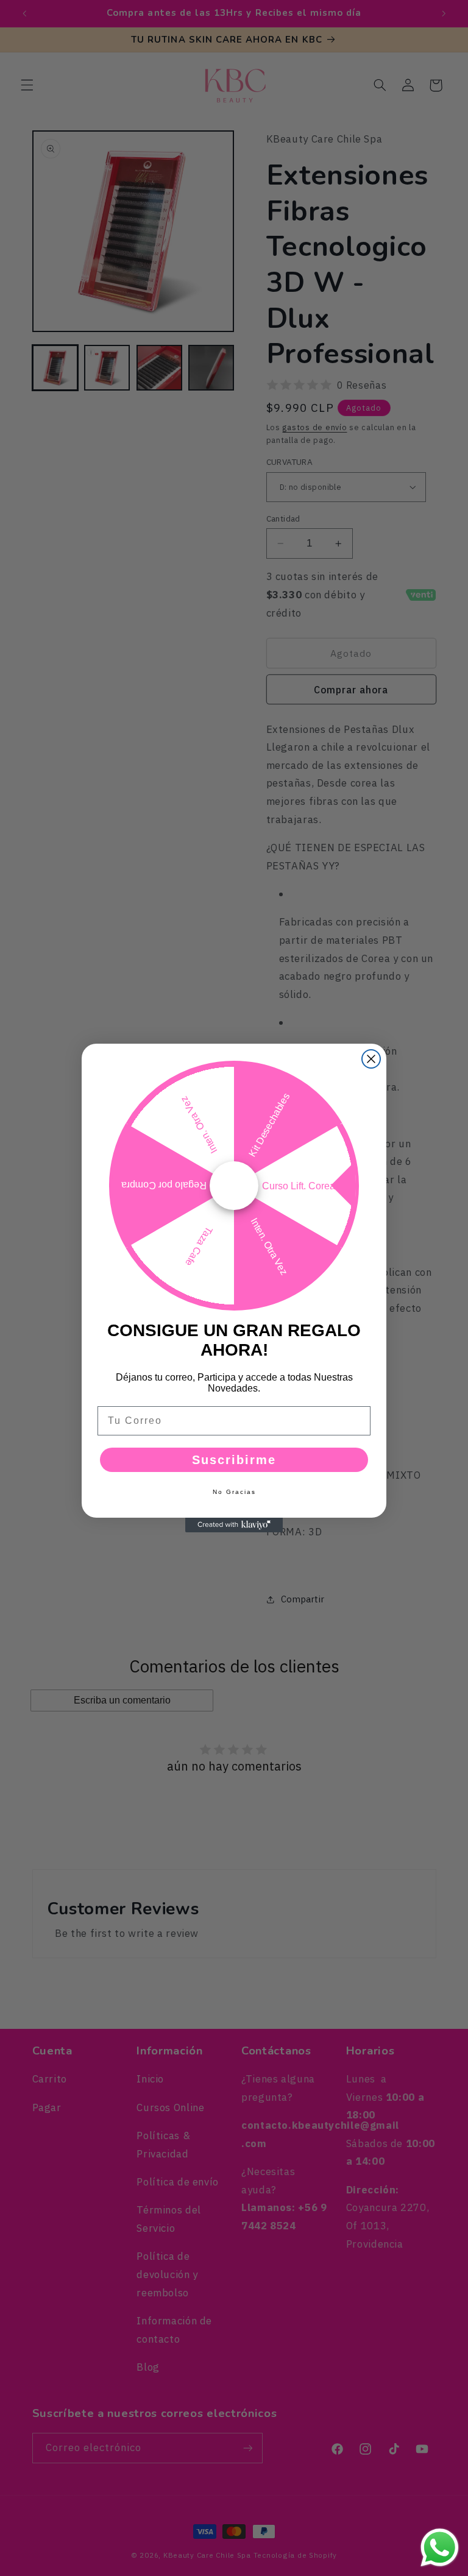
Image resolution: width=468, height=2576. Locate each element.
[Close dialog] (371, 1059)
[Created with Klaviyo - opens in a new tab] (234, 1525)
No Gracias (234, 1492)
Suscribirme (234, 1460)
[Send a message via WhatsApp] (440, 2548)
